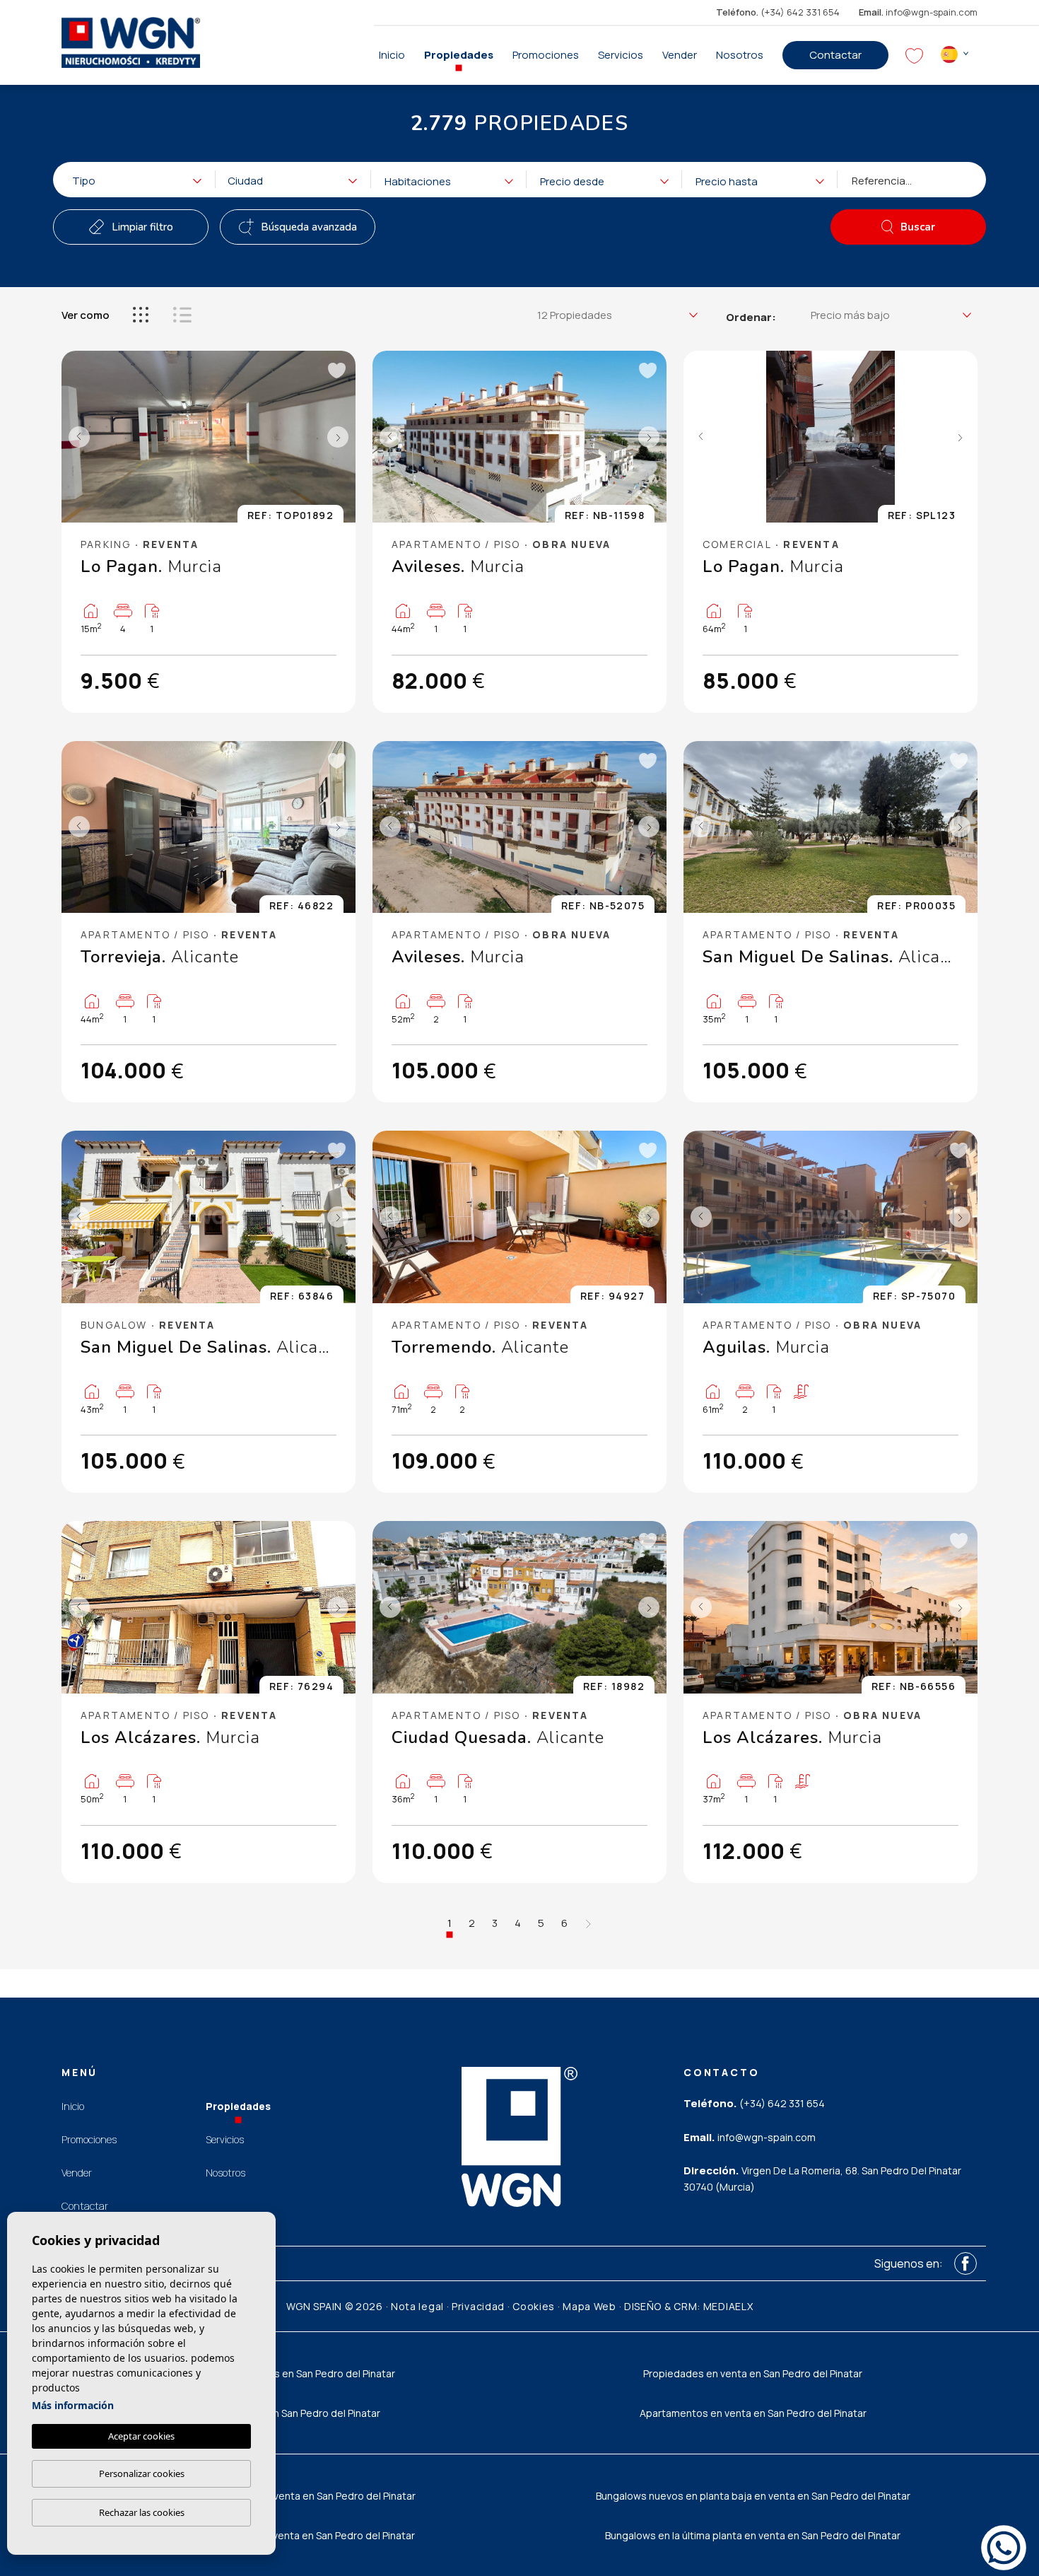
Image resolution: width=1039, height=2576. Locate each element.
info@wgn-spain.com (918, 12)
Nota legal (417, 2306)
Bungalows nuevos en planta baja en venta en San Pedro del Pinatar (753, 2496)
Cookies (534, 2306)
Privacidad (478, 2306)
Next (341, 437)
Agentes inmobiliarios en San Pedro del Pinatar (287, 2373)
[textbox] (141, 181)
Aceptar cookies (141, 2436)
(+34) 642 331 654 (778, 12)
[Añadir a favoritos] (336, 371)
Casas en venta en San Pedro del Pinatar (286, 2413)
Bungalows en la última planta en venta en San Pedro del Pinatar (753, 2535)
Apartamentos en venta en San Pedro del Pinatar (753, 2413)
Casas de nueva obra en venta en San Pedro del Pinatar (286, 2535)
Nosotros (740, 55)
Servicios (621, 55)
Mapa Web (589, 2306)
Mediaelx (728, 2306)
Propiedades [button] (459, 55)
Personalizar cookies (142, 2473)
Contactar (835, 55)
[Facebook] (965, 2263)
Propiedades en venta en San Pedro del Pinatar (753, 2373)
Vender (680, 55)
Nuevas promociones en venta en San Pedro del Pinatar (286, 2496)
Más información (73, 2405)
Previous (76, 437)
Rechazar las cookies (142, 2512)
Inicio (392, 55)
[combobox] (131, 180)
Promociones (546, 55)
